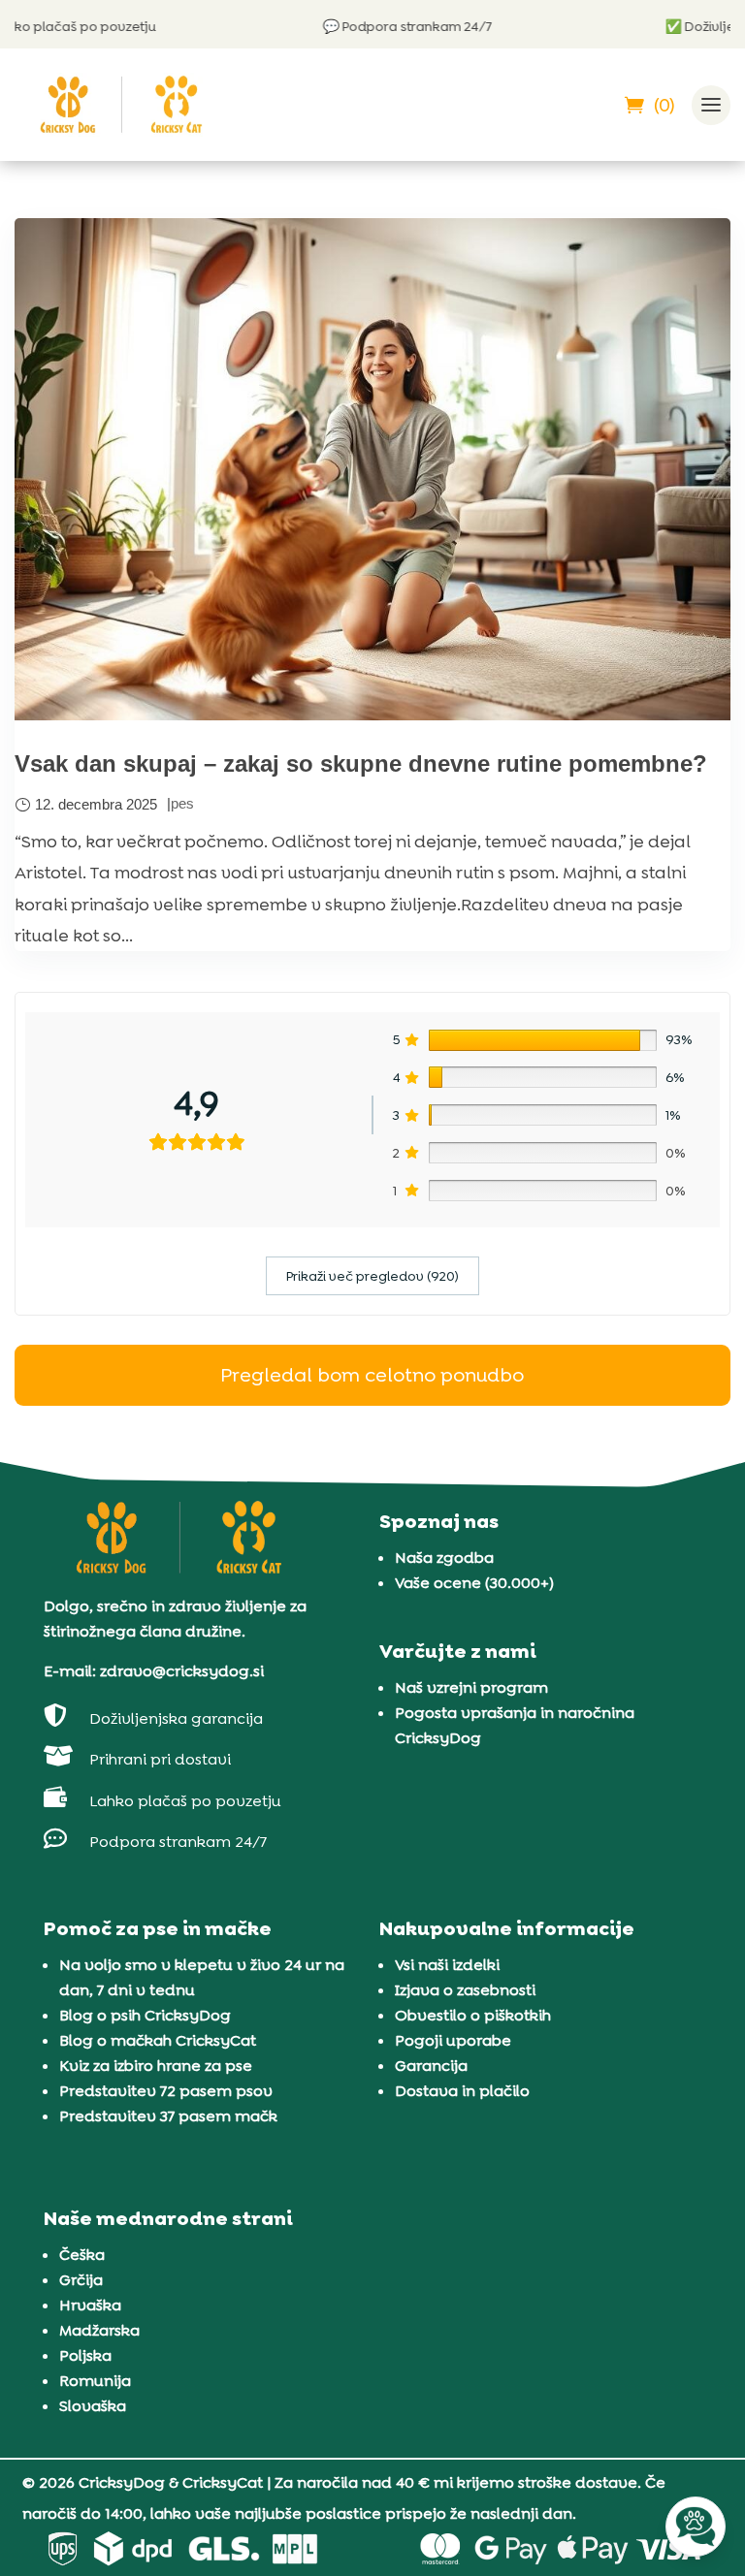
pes (182, 803)
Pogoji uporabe (453, 2040)
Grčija (81, 2280)
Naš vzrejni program (471, 1687)
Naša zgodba (444, 1558)
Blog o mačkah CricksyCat (158, 2040)
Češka (82, 2255)
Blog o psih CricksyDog (145, 2015)
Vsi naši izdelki (447, 1965)
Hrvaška (90, 2305)
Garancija (431, 2066)
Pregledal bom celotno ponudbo (372, 1375)
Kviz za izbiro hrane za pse (156, 2066)
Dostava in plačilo (462, 2091)
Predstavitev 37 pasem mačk (168, 2116)
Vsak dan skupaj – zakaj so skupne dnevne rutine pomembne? (361, 763)
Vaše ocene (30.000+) (474, 1583)
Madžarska (99, 2330)
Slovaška (93, 2406)
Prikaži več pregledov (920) (372, 1276)
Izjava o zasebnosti (465, 1990)
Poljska (85, 2355)
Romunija (95, 2381)
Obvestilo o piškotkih (473, 2015)
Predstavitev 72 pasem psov (166, 2091)
